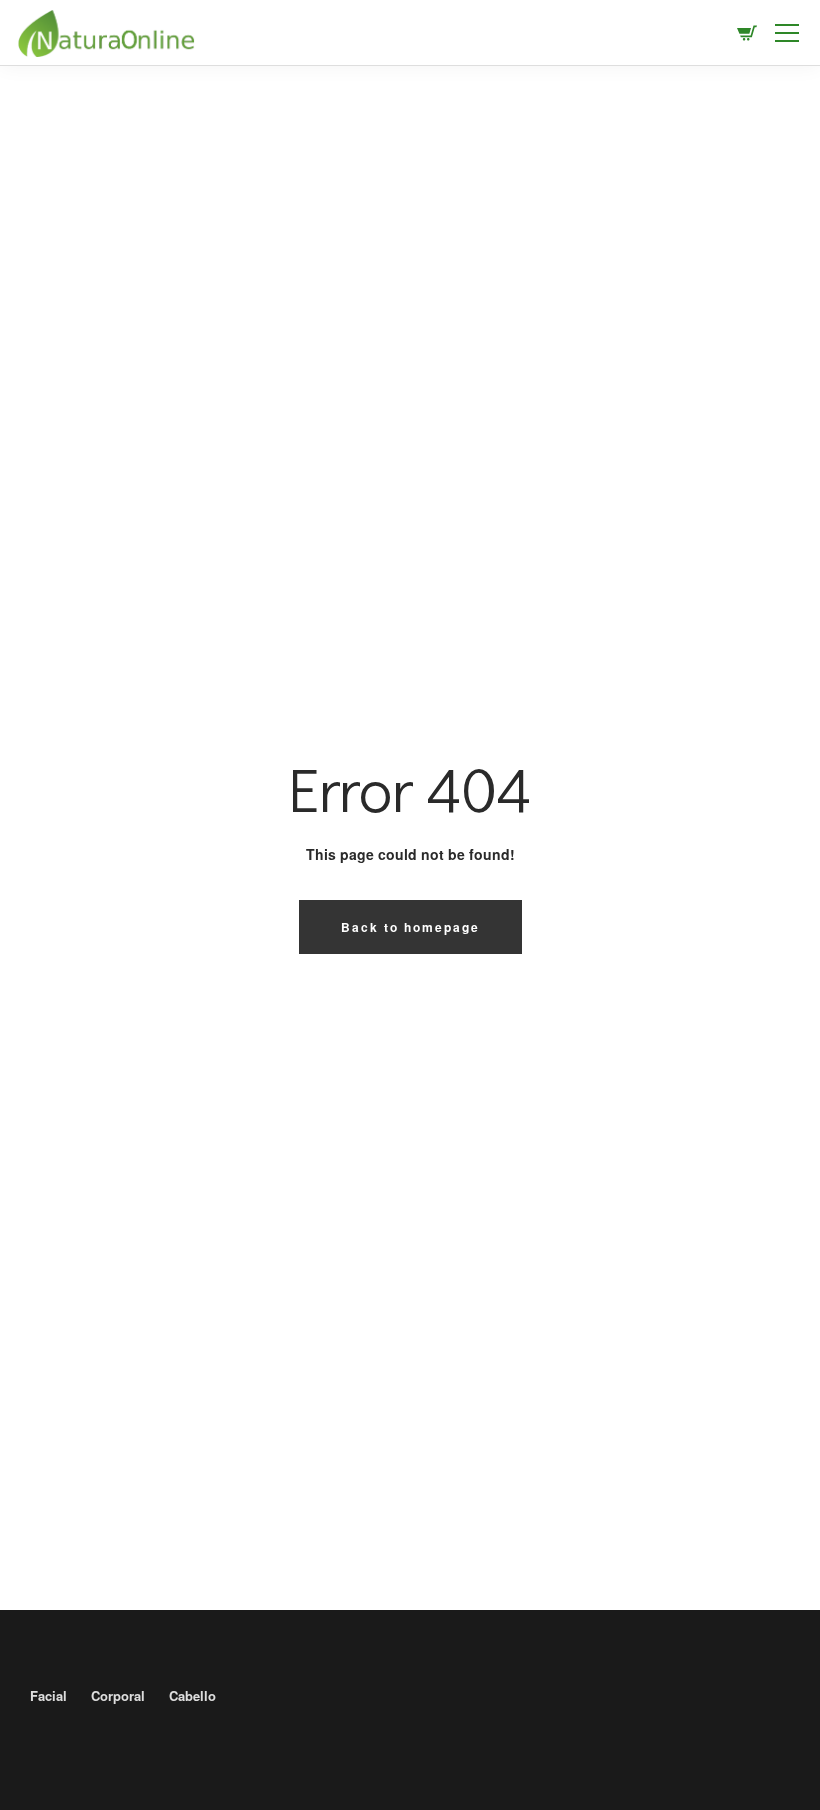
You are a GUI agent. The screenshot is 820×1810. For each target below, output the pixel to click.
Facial (48, 1695)
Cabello (192, 1695)
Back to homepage (410, 927)
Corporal (118, 1695)
